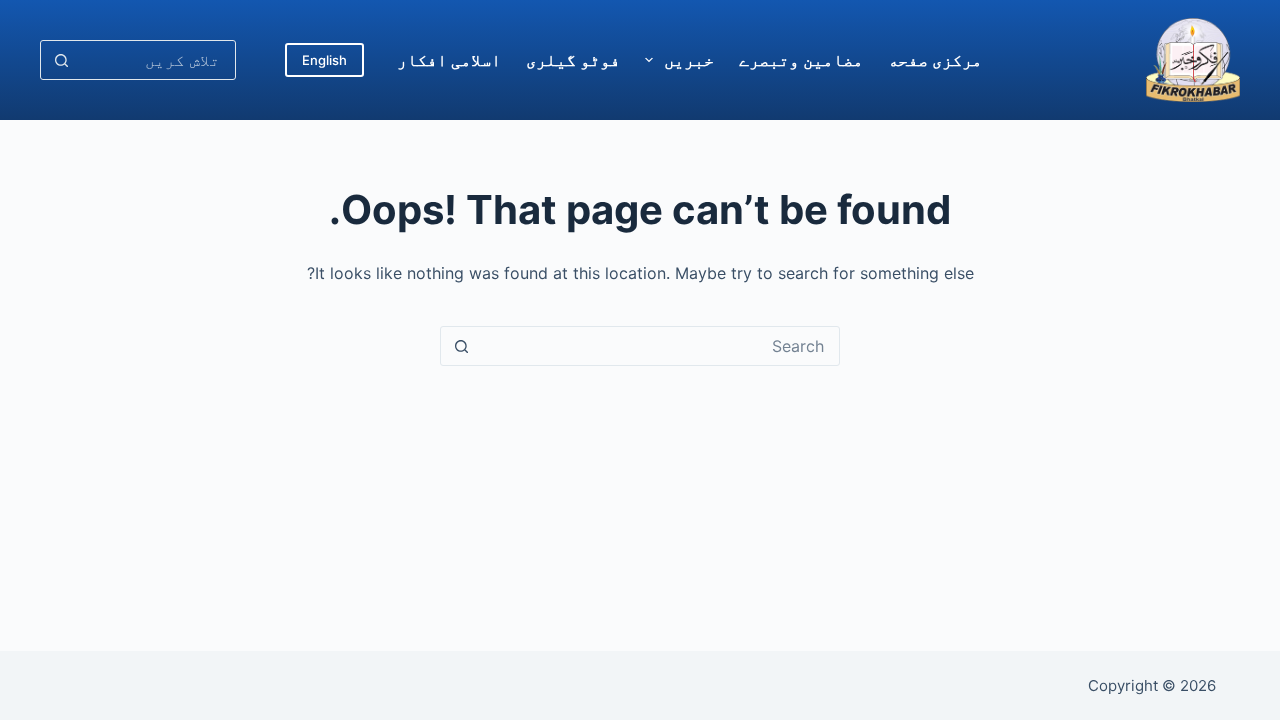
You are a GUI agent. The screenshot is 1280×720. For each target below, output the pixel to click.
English (324, 60)
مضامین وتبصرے (801, 60)
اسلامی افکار (449, 60)
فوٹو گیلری (573, 60)
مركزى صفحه (935, 60)
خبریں (689, 60)
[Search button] (61, 60)
